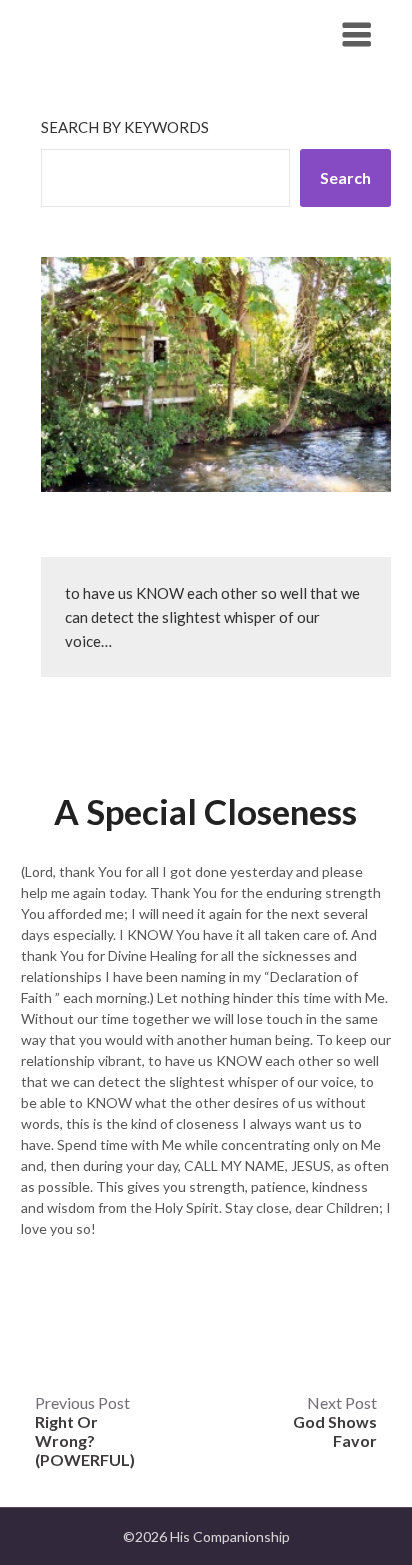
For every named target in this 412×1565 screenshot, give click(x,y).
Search (345, 177)
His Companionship (132, 33)
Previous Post (85, 1431)
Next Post (335, 1421)
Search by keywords (125, 127)
